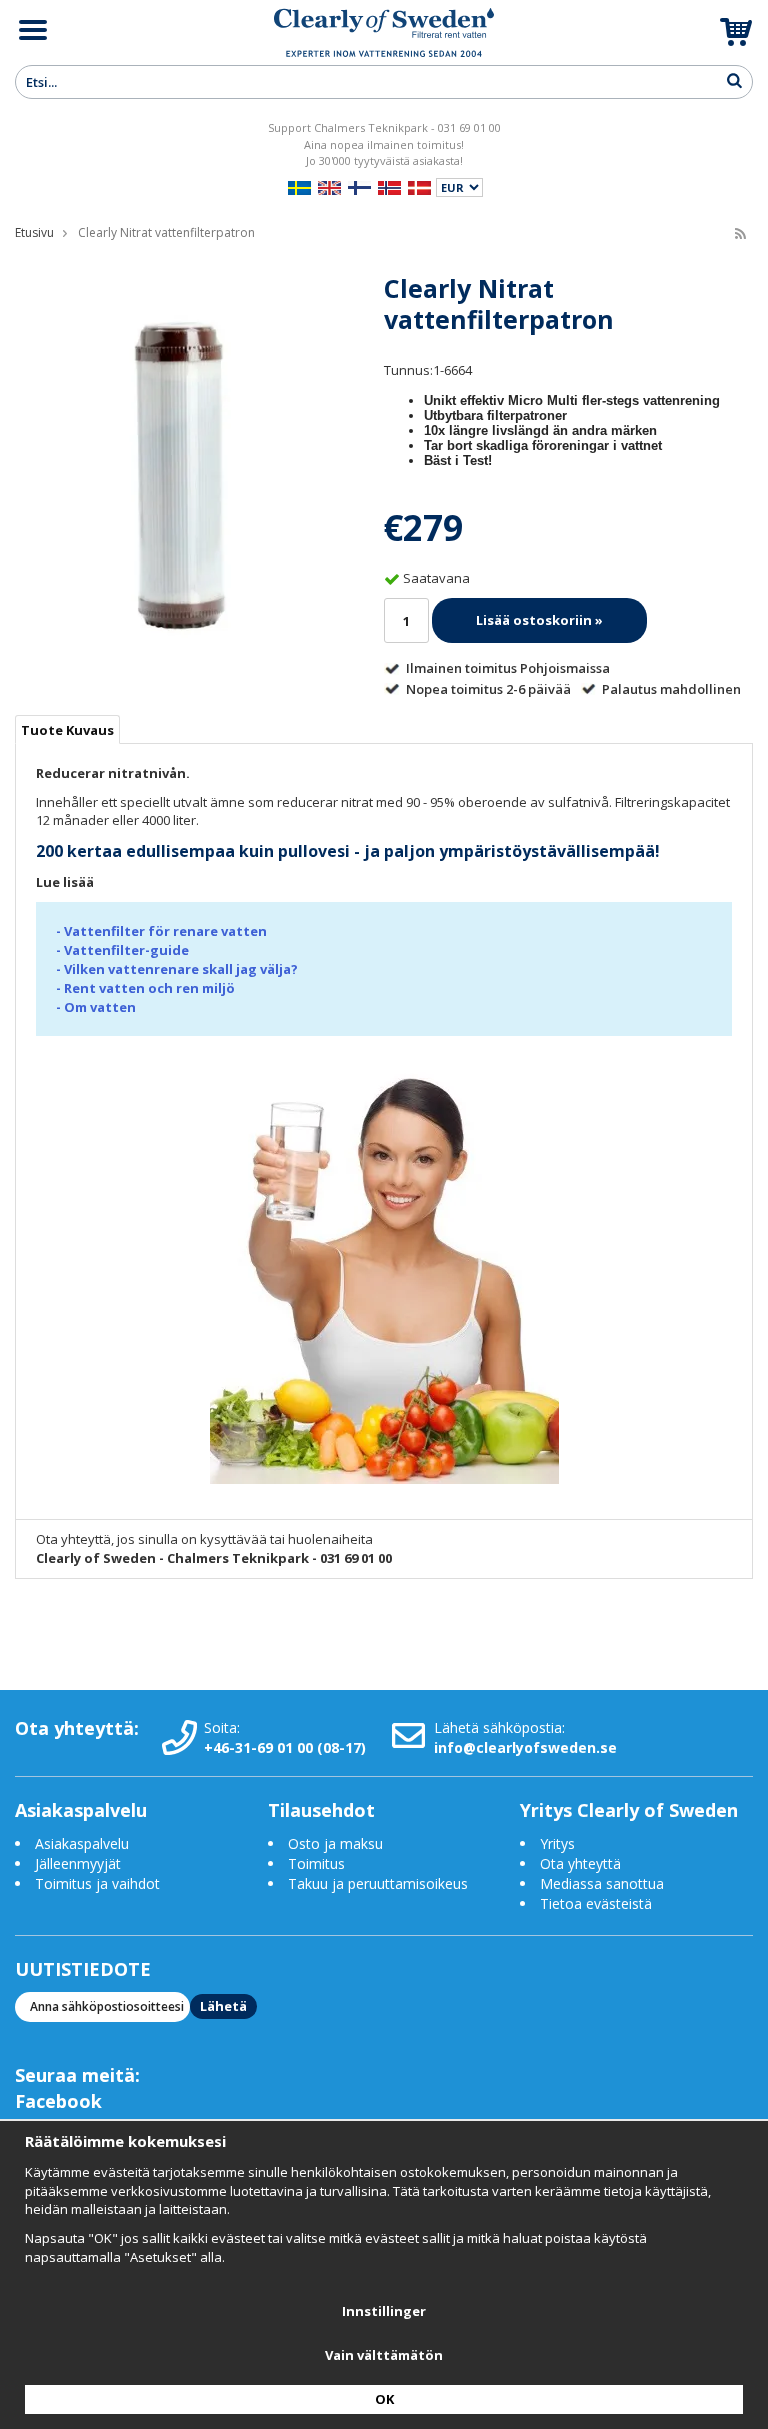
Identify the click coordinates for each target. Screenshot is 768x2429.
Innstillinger (384, 2311)
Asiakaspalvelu (82, 1843)
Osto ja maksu (337, 1843)
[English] (329, 185)
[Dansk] (419, 185)
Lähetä (223, 2006)
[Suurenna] (181, 473)
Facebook (58, 2101)
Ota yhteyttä (580, 1863)
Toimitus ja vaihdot (97, 1883)
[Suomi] (359, 185)
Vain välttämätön (384, 2355)
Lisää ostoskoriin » (539, 620)
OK (384, 2399)
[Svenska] (299, 185)
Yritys (557, 1843)
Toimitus (316, 1863)
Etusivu (34, 232)
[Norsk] (389, 185)
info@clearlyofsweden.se (525, 1747)
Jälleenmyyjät (78, 1863)
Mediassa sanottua (602, 1883)
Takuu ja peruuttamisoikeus (378, 1883)
